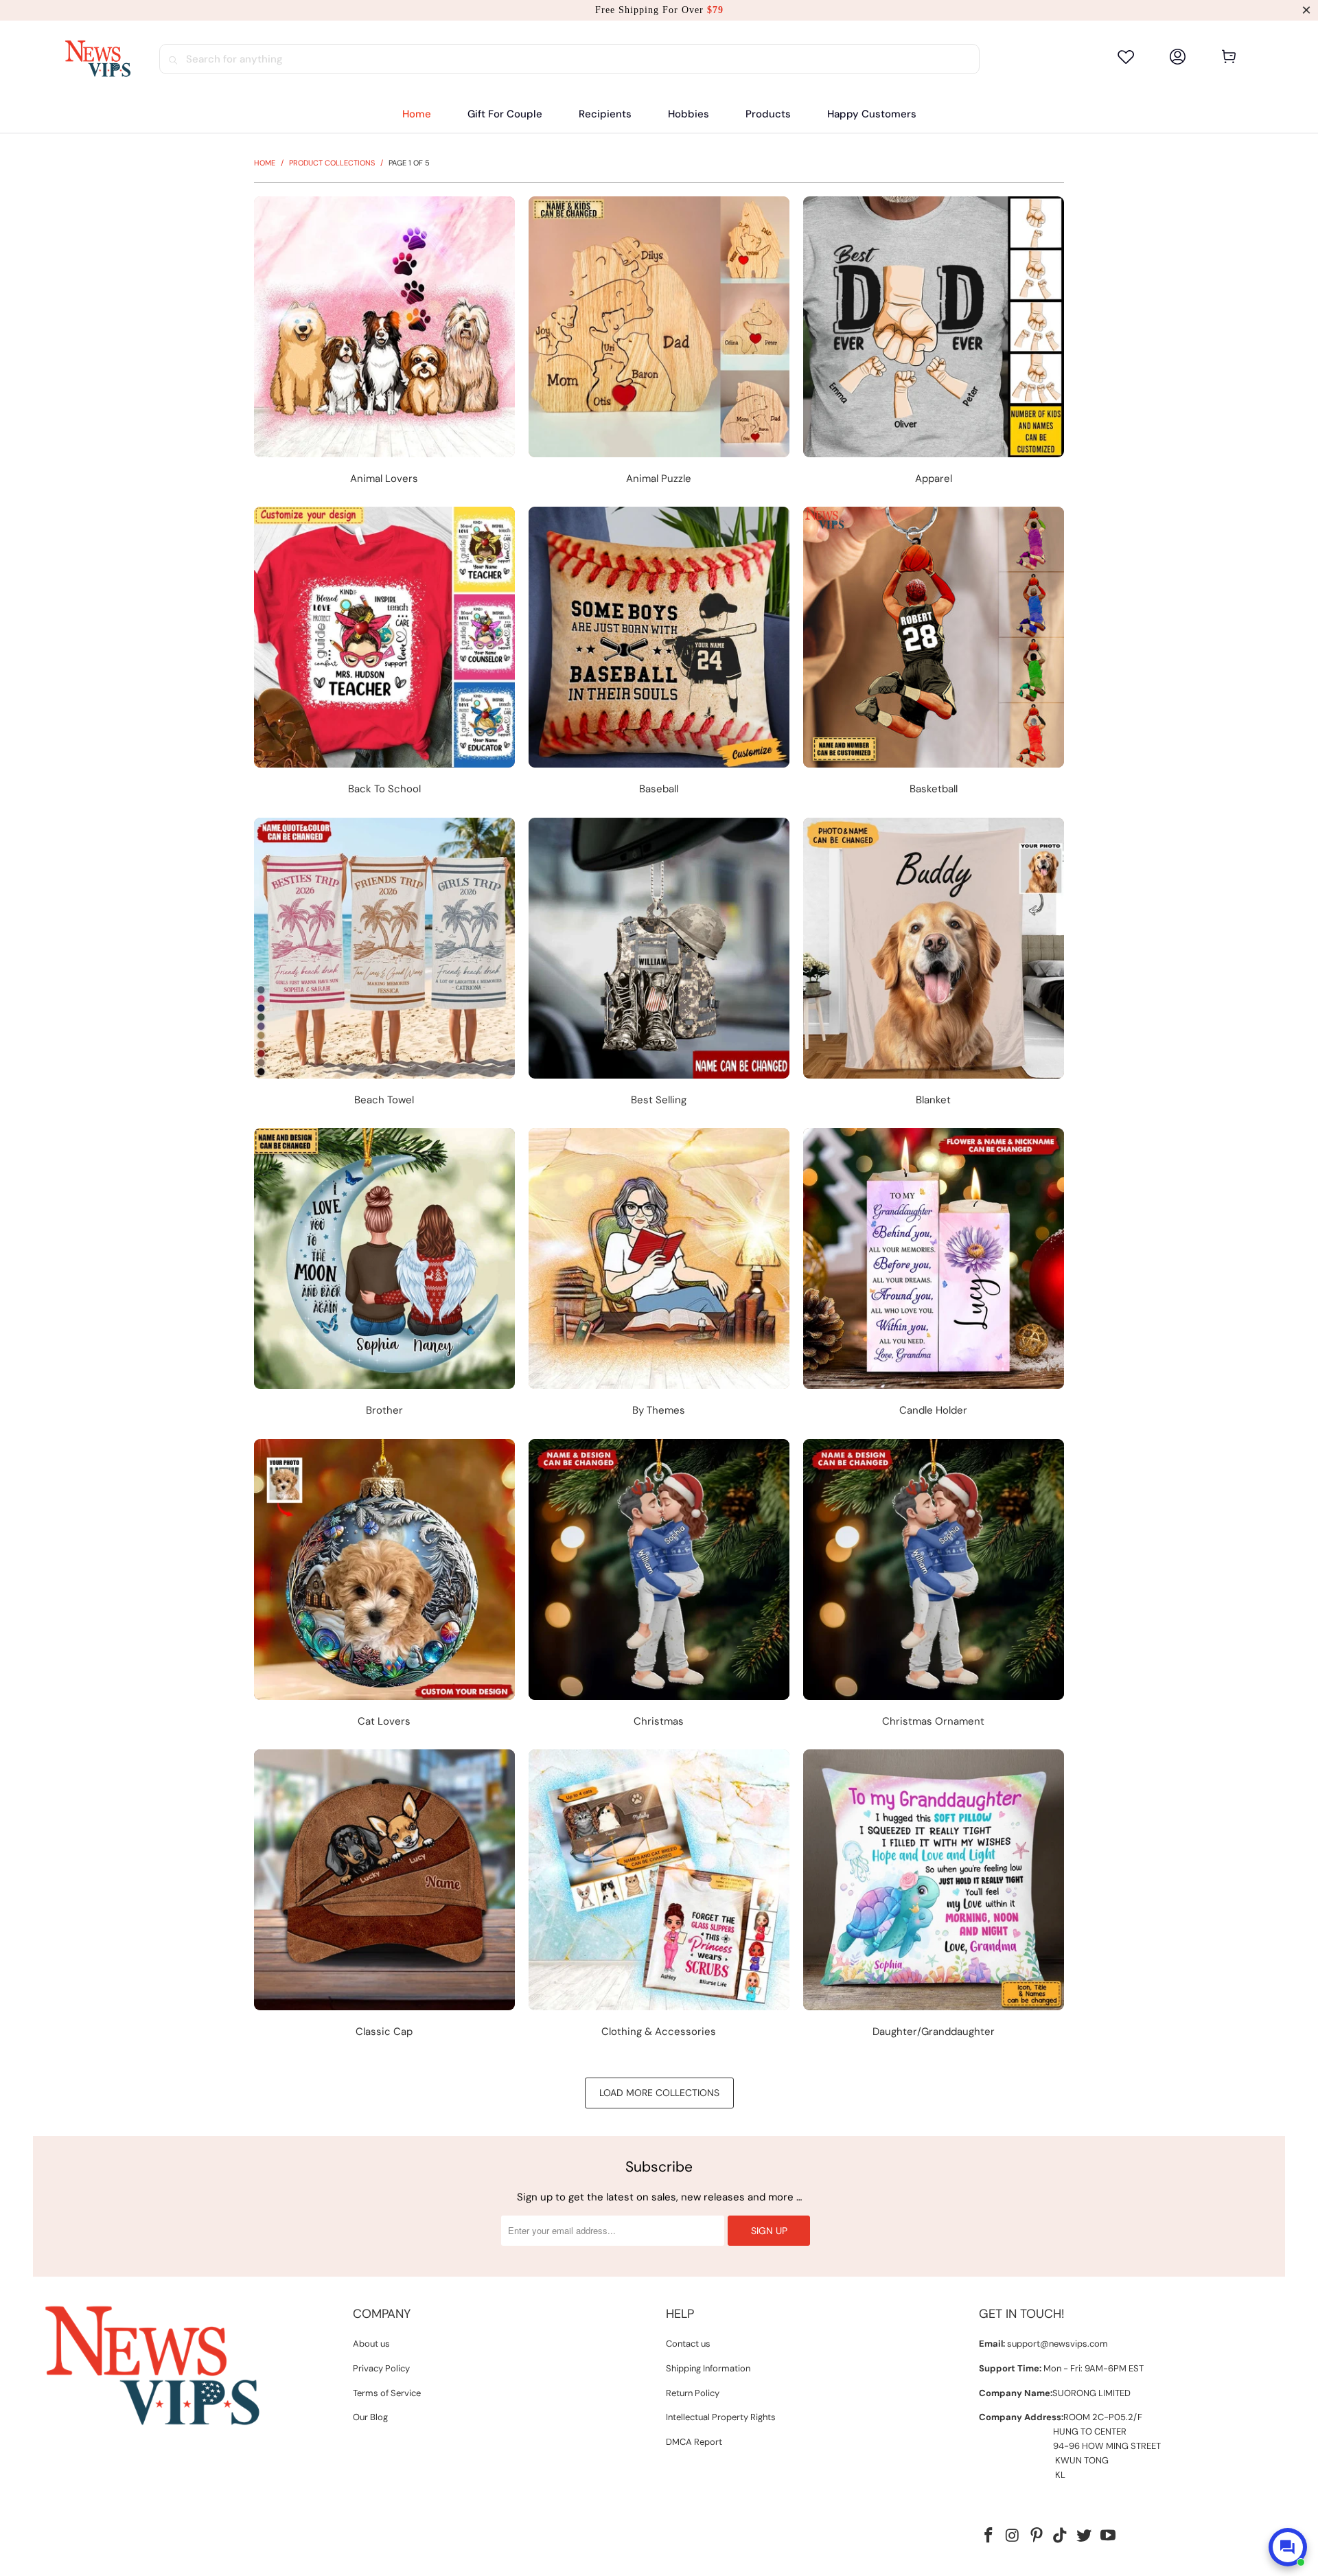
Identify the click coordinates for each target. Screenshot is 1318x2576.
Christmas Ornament (934, 1586)
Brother (384, 1275)
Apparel (934, 343)
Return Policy (693, 2393)
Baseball (659, 653)
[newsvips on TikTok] (1061, 2536)
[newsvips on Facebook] (989, 2536)
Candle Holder (934, 1275)
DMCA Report (694, 2442)
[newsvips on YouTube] (1108, 2536)
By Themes (659, 1275)
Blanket (934, 964)
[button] (605, 114)
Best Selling (659, 964)
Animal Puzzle (659, 343)
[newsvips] (97, 59)
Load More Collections (659, 2093)
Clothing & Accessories (659, 1896)
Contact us (688, 2344)
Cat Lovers (384, 1586)
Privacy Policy (381, 2368)
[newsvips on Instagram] (1013, 2536)
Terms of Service (387, 2393)
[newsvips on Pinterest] (1037, 2536)
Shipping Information (708, 2368)
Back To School (384, 653)
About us (371, 2344)
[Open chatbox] (1288, 2547)
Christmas (659, 1586)
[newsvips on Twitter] (1085, 2536)
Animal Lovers (384, 343)
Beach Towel (384, 964)
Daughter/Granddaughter (934, 1896)
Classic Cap (384, 1896)
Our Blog (370, 2417)
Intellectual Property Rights (721, 2417)
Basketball (934, 653)
